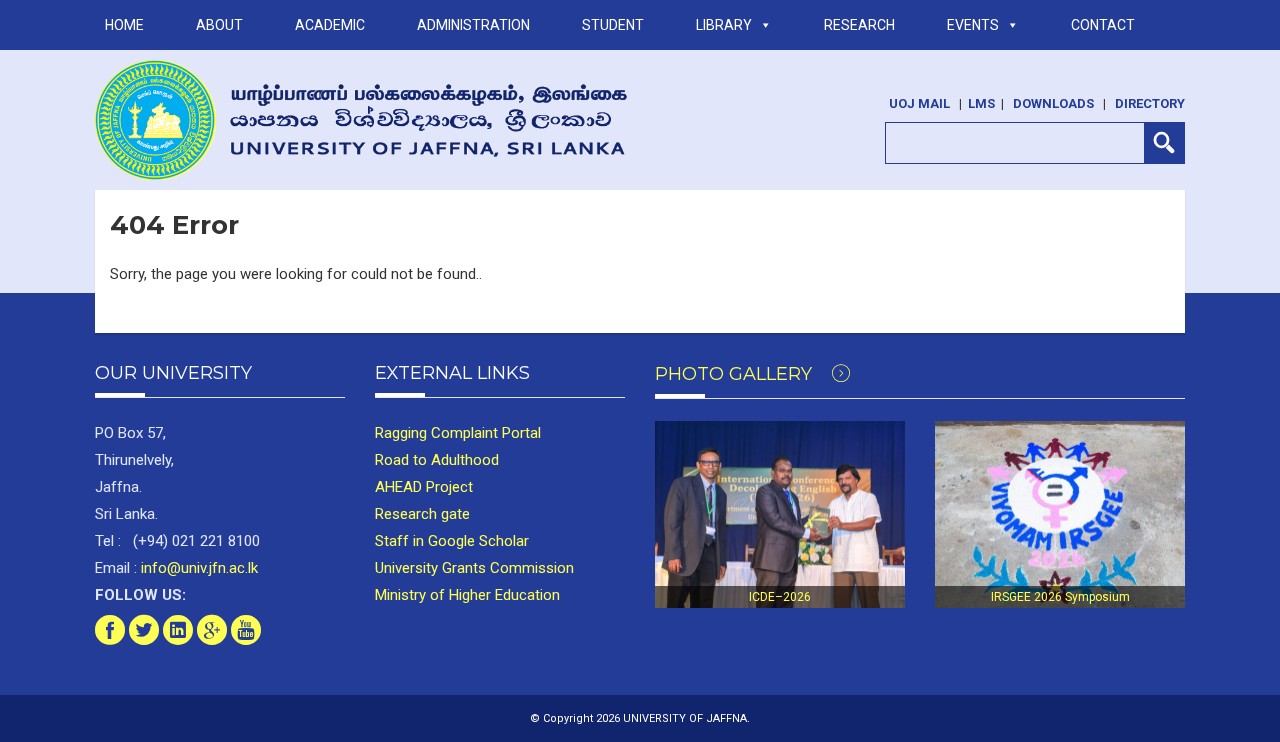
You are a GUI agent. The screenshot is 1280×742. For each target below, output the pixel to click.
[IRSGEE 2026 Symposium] (1060, 515)
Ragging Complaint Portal (458, 433)
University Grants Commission (474, 568)
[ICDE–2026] (780, 515)
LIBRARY (724, 25)
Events (973, 25)
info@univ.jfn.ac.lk (197, 568)
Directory (1150, 103)
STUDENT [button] (613, 25)
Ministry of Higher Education (467, 595)
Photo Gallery (736, 374)
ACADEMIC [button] (330, 25)
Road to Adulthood (437, 460)
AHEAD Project (424, 487)
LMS (981, 103)
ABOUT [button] (219, 25)
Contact (1103, 25)
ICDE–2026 (780, 597)
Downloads (1053, 103)
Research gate (422, 514)
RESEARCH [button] (859, 25)
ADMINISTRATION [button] (473, 25)
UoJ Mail (919, 103)
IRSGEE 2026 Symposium (1060, 597)
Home (124, 25)
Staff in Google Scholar (452, 541)
